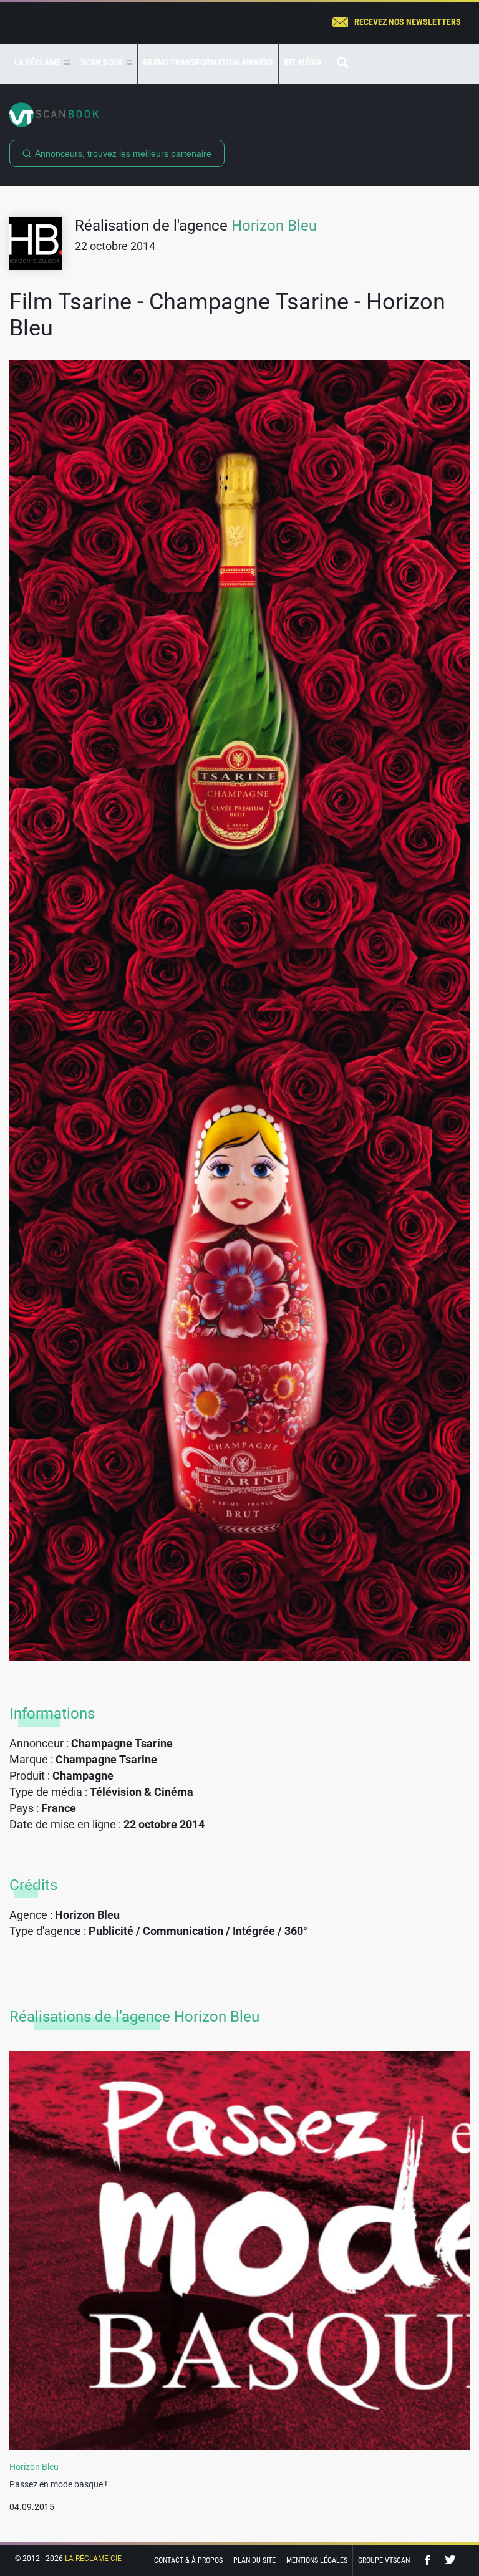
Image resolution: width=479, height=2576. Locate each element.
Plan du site (254, 2560)
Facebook (430, 2560)
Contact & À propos (188, 2560)
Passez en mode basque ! (58, 2484)
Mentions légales (317, 2560)
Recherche (343, 63)
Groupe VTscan (384, 2560)
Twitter (450, 2560)
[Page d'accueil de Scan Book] (239, 115)
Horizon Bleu (274, 226)
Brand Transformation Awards (208, 62)
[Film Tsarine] (239, 685)
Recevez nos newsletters (408, 22)
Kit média (303, 62)
